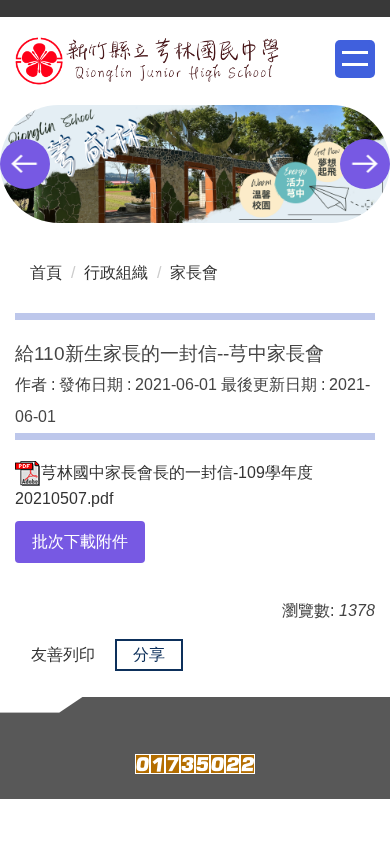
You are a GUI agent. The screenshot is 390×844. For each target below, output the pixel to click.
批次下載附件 (80, 541)
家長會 (194, 272)
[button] (25, 164)
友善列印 (63, 654)
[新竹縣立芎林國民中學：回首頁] (146, 61)
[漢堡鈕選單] (355, 59)
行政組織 (116, 272)
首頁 (46, 272)
